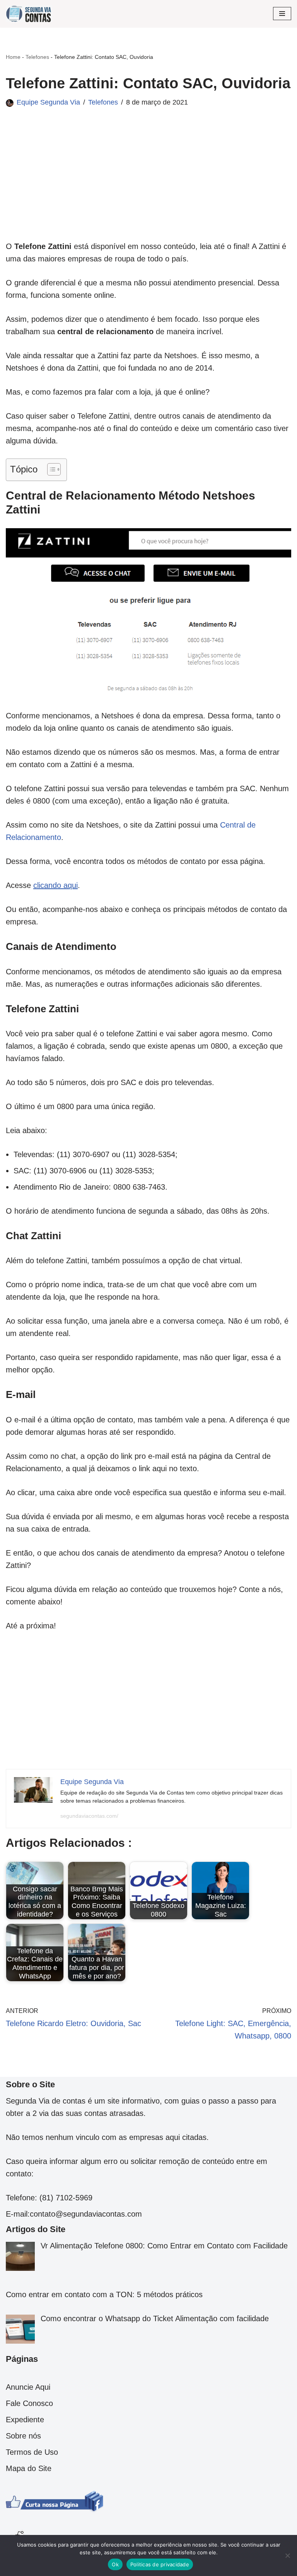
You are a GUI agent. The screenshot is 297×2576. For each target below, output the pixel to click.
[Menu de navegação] (282, 14)
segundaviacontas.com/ (89, 1816)
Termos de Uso (32, 2452)
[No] (287, 2555)
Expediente (25, 2420)
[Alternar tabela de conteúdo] (50, 469)
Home (13, 57)
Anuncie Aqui (28, 2387)
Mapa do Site (29, 2468)
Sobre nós (23, 2436)
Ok (115, 2564)
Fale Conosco (29, 2403)
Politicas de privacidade (160, 2564)
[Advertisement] (148, 186)
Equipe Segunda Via (48, 102)
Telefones (37, 57)
